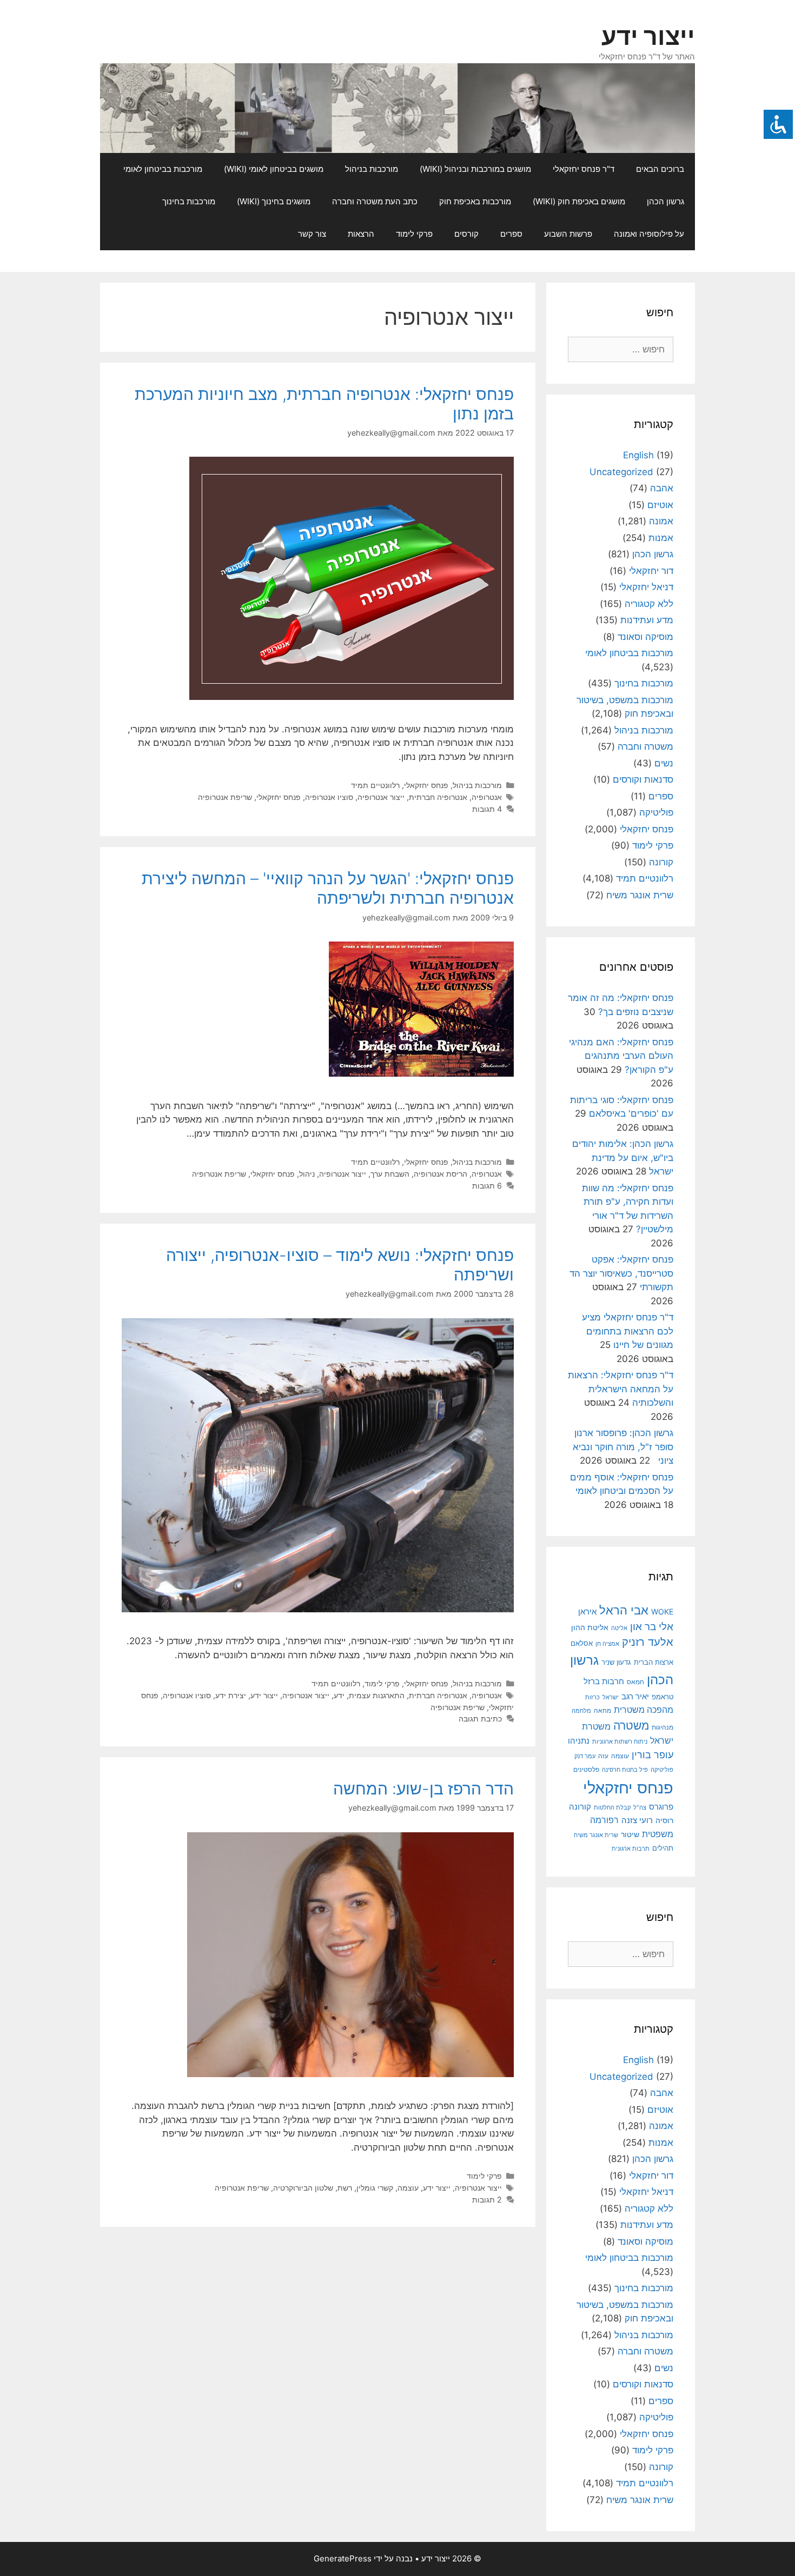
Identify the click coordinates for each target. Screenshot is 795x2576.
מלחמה (581, 1711)
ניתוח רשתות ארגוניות (620, 1741)
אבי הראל (624, 1610)
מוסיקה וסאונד (645, 637)
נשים (664, 763)
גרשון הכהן (665, 201)
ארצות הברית (654, 1662)
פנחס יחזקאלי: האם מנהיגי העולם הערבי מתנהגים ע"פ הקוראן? (621, 1056)
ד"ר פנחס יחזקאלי (584, 169)
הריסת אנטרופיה (440, 1174)
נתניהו (579, 1741)
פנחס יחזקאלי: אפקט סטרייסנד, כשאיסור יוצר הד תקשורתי (621, 1273)
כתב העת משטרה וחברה (375, 201)
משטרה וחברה (645, 746)
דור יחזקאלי (651, 571)
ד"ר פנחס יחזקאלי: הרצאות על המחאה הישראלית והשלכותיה (621, 1389)
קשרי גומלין (375, 2188)
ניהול (307, 1174)
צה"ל (640, 1807)
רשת (345, 2188)
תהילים (663, 1848)
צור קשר (312, 234)
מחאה (602, 1711)
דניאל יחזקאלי (646, 587)
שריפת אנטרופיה (225, 797)
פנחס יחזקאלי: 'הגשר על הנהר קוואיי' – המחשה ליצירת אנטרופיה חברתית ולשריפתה (328, 888)
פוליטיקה (656, 812)
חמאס (635, 1682)
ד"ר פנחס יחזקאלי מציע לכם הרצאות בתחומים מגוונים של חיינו (628, 1331)
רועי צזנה (637, 1820)
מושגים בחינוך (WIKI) (274, 201)
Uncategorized (621, 472)
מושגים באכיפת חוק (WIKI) (579, 201)
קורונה (661, 862)
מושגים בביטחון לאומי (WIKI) (274, 169)
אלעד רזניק (648, 1642)
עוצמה (408, 2188)
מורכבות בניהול (372, 169)
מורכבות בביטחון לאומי (163, 169)
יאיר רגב (635, 1697)
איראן (587, 1611)
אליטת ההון (590, 1627)
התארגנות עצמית (377, 1695)
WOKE (662, 1611)
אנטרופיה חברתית (438, 797)
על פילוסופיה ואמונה (649, 234)
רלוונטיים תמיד (375, 785)
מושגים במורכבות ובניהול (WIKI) (475, 169)
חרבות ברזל (604, 1681)
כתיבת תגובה (480, 1719)
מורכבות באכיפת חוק (475, 201)
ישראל (611, 1697)
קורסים (466, 234)
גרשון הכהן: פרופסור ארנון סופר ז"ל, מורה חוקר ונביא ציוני (623, 1447)
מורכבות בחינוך (189, 201)
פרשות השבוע (568, 234)
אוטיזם (660, 505)
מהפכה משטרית (644, 1710)
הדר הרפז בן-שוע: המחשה (423, 1788)
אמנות (661, 538)
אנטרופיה (487, 797)
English (638, 455)
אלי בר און (652, 1626)
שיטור (630, 1834)
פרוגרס (661, 1807)
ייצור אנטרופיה (381, 797)
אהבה (662, 488)
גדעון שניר (616, 1662)
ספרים (511, 234)
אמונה (661, 521)
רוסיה (664, 1820)
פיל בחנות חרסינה (625, 1770)
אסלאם (582, 1643)
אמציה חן (607, 1644)
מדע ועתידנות (647, 620)
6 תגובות (487, 1186)
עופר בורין (652, 1755)
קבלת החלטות (612, 1808)
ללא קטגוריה (649, 604)
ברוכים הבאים (660, 169)
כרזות (592, 1697)
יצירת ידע (231, 1695)
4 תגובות (487, 809)
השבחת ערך (390, 1174)
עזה (603, 1756)
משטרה (631, 1726)
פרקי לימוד (414, 234)
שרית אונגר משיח (640, 895)
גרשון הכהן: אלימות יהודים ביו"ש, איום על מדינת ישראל (623, 1157)
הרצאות (361, 234)
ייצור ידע (648, 36)
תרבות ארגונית (631, 1848)
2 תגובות (487, 2200)
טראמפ (662, 1697)
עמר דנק (585, 1756)
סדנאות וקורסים (643, 779)
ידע (339, 1695)
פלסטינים (586, 1770)
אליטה (619, 1628)
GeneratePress (343, 2558)
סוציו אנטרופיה (329, 797)
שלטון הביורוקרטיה (303, 2188)
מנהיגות (662, 1727)
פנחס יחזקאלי (426, 785)
